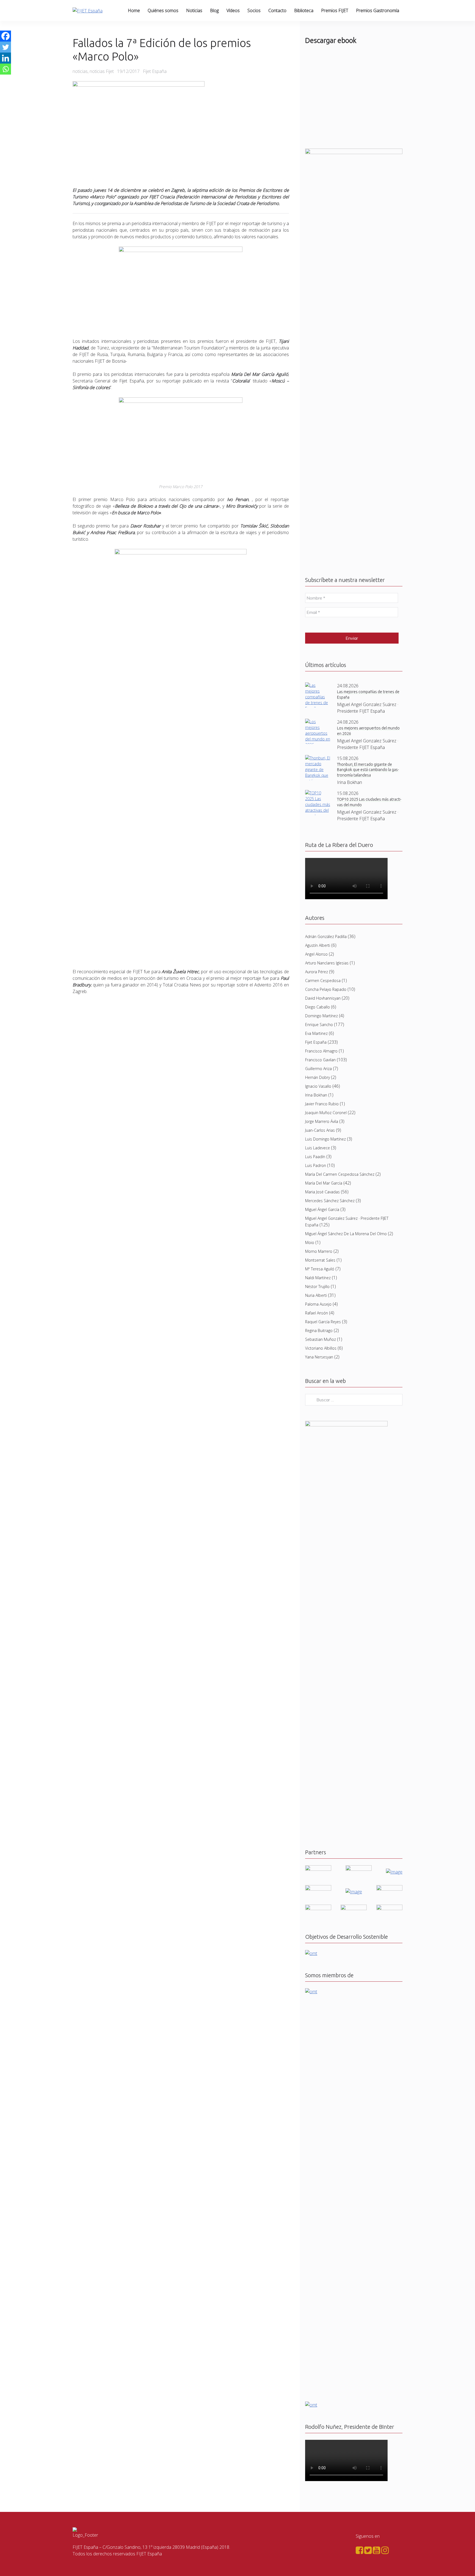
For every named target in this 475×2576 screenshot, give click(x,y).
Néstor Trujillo (317, 1286)
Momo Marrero (319, 1251)
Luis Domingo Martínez (325, 1139)
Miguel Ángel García (322, 1209)
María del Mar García (324, 1183)
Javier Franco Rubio (322, 1104)
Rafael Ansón (317, 1313)
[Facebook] (5, 36)
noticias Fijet (102, 71)
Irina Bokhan (316, 1095)
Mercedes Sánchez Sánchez (330, 1201)
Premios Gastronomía (378, 10)
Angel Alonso (316, 954)
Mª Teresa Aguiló (320, 1269)
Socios (254, 10)
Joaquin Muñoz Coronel (326, 1113)
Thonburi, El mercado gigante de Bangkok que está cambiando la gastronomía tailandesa (368, 770)
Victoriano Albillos (321, 1348)
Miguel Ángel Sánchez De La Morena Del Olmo (346, 1234)
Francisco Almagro (321, 1051)
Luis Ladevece (317, 1148)
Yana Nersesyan (319, 1357)
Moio (310, 1242)
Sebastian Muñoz (321, 1339)
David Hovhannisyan (323, 998)
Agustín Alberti (318, 945)
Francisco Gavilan (320, 1060)
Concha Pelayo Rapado (326, 989)
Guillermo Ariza (318, 1069)
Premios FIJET (335, 10)
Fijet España (316, 1042)
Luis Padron (316, 1165)
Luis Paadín (315, 1157)
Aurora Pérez (317, 972)
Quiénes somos (163, 10)
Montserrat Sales (320, 1260)
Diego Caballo (317, 1007)
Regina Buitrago (319, 1331)
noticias (80, 71)
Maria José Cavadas (322, 1192)
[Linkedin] (5, 58)
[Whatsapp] (5, 69)
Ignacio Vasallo (318, 1086)
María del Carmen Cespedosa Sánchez (340, 1174)
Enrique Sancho (319, 1025)
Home (134, 10)
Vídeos (233, 10)
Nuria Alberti (316, 1295)
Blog (214, 10)
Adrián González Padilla (326, 936)
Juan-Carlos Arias (320, 1130)
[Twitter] (5, 47)
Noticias (194, 10)
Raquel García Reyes (323, 1322)
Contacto (277, 10)
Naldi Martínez (318, 1278)
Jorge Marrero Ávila (322, 1121)
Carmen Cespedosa (323, 981)
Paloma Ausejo (318, 1304)
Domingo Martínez (321, 1016)
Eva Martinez (316, 1033)
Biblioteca (304, 10)
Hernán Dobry (317, 1077)
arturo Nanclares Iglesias (327, 963)
